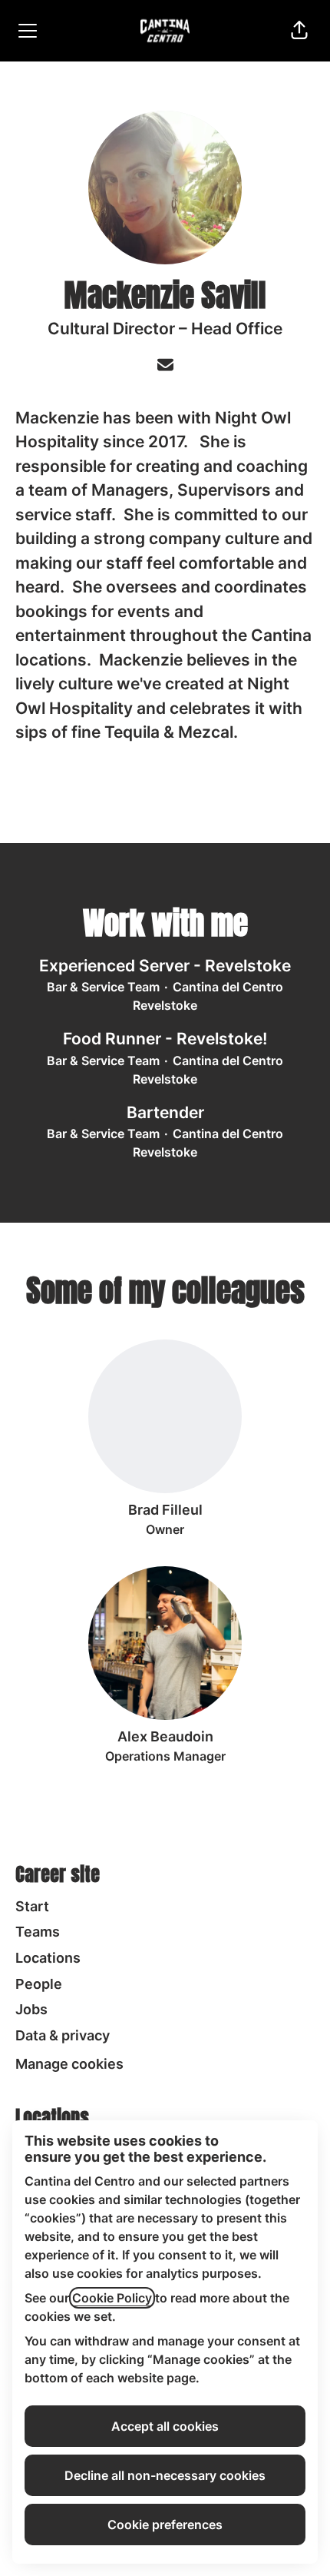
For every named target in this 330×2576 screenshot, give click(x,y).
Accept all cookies (165, 2426)
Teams (38, 1932)
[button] (299, 31)
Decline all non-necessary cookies (165, 2475)
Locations (48, 1958)
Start (32, 1906)
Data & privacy (63, 2035)
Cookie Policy (112, 2298)
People (39, 1984)
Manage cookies (69, 2064)
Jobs (31, 2009)
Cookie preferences (165, 2525)
